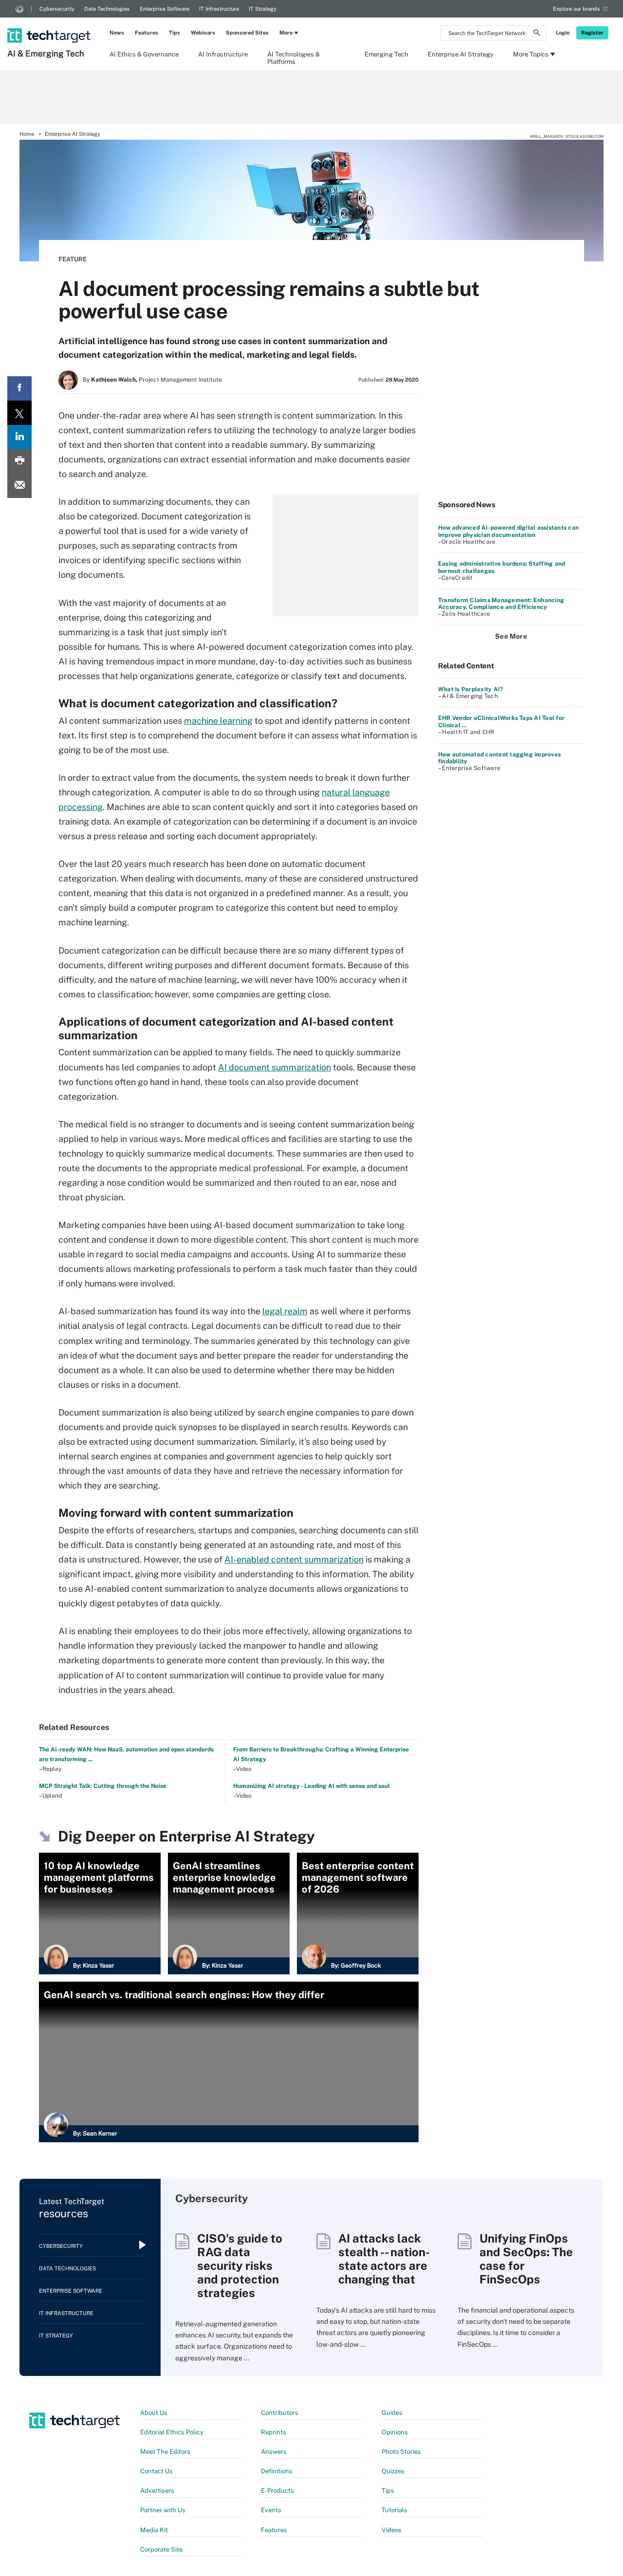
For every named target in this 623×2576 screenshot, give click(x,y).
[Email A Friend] (19, 486)
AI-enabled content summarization (294, 1559)
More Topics (531, 54)
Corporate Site (161, 2549)
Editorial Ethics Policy (172, 2432)
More (286, 33)
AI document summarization (275, 1067)
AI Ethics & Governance (144, 54)
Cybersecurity (57, 9)
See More (511, 636)
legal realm (285, 1311)
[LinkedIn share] (19, 437)
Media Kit (154, 2530)
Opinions (395, 2432)
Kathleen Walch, (114, 380)
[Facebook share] (19, 388)
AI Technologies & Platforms (293, 57)
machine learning (218, 721)
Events (271, 2510)
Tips (174, 33)
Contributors (280, 2413)
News (117, 33)
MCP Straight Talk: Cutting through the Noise (103, 1786)
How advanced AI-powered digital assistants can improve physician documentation (508, 531)
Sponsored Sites (247, 33)
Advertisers (157, 2491)
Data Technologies (107, 9)
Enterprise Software (165, 9)
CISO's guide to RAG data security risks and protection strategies (240, 2265)
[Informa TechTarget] (19, 9)
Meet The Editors (165, 2452)
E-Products (277, 2491)
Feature (73, 259)
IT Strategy (263, 9)
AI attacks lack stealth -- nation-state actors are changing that (384, 2259)
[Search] (537, 34)
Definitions (277, 2471)
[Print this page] (19, 461)
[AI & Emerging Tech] (50, 23)
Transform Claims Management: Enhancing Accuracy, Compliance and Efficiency (501, 604)
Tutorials (394, 2510)
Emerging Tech (386, 54)
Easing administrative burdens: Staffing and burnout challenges (502, 567)
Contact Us (156, 2471)
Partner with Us (163, 2510)
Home (27, 134)
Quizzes (393, 2471)
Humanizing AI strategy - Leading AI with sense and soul (311, 1786)
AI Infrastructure (223, 54)
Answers (274, 2452)
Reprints (274, 2432)
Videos (392, 2530)
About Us (154, 2413)
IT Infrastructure (219, 9)
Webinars (203, 33)
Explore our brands (577, 9)
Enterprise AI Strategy (461, 54)
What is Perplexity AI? (470, 689)
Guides (392, 2413)
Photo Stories (401, 2452)
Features (147, 33)
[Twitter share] (19, 413)
